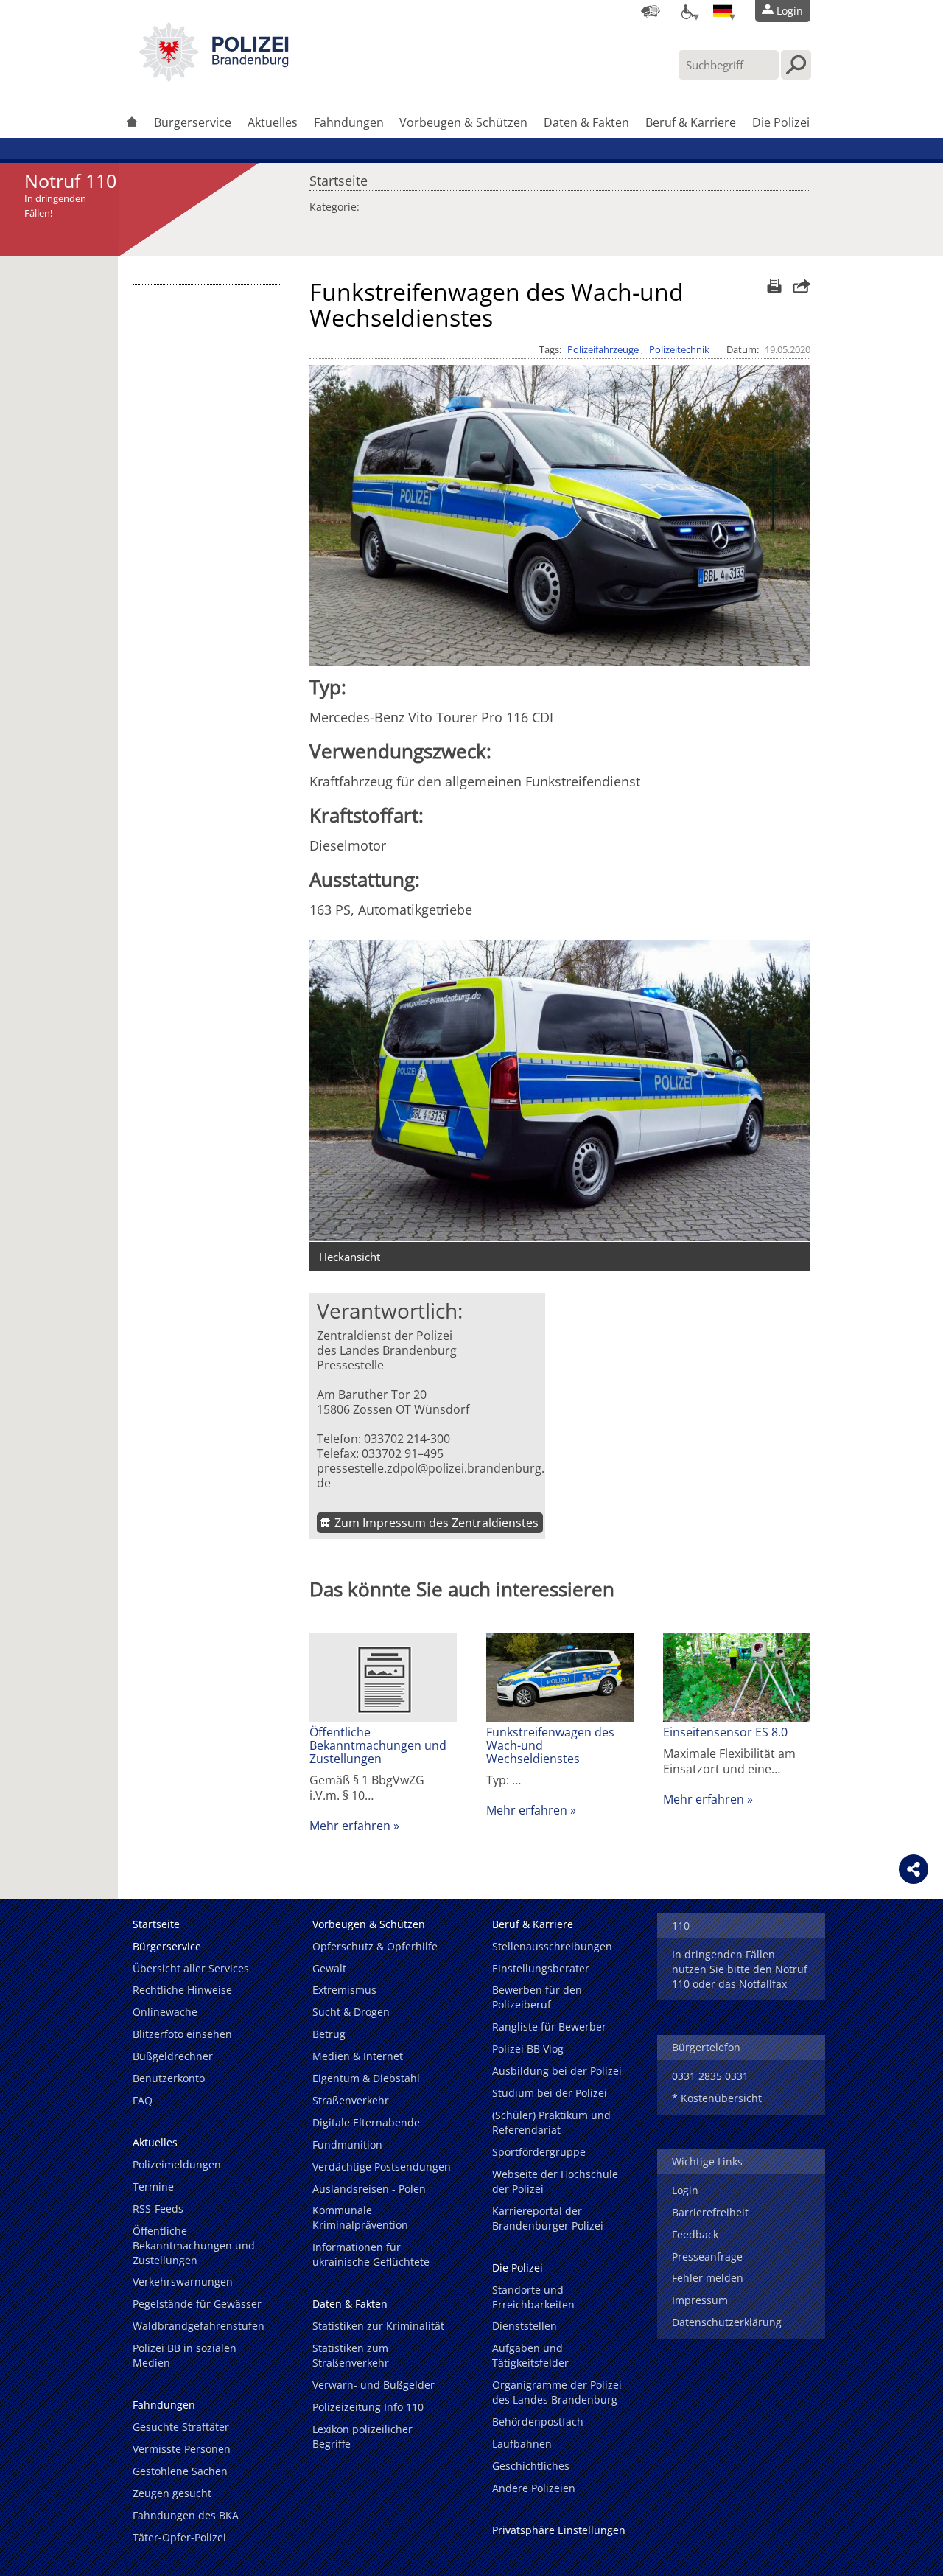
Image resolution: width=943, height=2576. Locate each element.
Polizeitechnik (679, 349)
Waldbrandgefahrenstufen (199, 2326)
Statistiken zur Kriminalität (378, 2326)
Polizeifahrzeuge (603, 349)
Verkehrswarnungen (183, 2282)
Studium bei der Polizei (550, 2093)
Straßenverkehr (351, 2100)
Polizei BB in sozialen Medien (185, 2355)
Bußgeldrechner (173, 2056)
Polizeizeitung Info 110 (368, 2407)
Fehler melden (708, 2278)
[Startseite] (132, 123)
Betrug (329, 2034)
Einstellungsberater (541, 1968)
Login (685, 2190)
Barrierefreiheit (710, 2212)
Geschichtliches (531, 2466)
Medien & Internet (358, 2056)
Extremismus (344, 1990)
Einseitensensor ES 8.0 (725, 1732)
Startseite (339, 177)
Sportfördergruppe (539, 2152)
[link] (214, 77)
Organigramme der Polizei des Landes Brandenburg (557, 2392)
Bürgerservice (193, 122)
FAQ (143, 2100)
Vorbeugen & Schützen (463, 122)
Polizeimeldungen (177, 2164)
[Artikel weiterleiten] (798, 286)
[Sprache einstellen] (723, 11)
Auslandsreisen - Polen (369, 2189)
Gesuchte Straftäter (181, 2427)
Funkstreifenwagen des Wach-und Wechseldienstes (550, 1745)
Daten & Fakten (586, 122)
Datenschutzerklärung (727, 2322)
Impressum (700, 2300)
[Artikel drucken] (772, 286)
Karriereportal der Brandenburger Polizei (548, 2218)
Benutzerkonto (169, 2078)
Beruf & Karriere (691, 122)
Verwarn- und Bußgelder (374, 2385)
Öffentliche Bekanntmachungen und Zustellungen (378, 1745)
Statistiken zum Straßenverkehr (351, 2355)
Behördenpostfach (538, 2422)
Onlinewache (165, 2012)
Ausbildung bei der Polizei (557, 2071)
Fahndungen (349, 122)
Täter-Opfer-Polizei (179, 2537)
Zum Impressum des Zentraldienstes (437, 1523)
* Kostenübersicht (717, 2098)
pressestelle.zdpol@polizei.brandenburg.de (431, 1476)
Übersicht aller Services (191, 1968)
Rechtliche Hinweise (182, 1990)
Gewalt (329, 1968)
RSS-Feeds (158, 2209)
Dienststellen (525, 2326)
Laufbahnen (522, 2444)
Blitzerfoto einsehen (182, 2034)
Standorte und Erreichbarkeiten (533, 2297)
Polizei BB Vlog (528, 2049)
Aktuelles (273, 122)
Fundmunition (347, 2144)
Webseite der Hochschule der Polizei (555, 2181)
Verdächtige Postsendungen (382, 2167)
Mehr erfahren (350, 1826)
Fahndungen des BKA (186, 2515)
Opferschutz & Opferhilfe (375, 1946)
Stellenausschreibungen (552, 1946)
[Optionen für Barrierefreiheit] (687, 11)
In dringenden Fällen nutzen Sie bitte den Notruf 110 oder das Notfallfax (740, 1969)
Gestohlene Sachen (180, 2471)
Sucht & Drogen (351, 2012)
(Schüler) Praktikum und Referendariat (551, 2122)
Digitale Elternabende (366, 2122)
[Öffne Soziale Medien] (914, 1869)
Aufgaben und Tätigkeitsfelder (530, 2355)
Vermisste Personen (182, 2449)
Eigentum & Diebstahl (366, 2078)
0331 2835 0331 (710, 2076)
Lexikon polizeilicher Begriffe (362, 2436)
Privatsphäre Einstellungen (559, 2530)
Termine (153, 2186)
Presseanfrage (707, 2256)
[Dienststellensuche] (651, 11)
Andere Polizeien (534, 2488)
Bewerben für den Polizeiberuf (537, 1997)
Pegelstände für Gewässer (197, 2304)
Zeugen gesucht (172, 2493)
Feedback (695, 2234)
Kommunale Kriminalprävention (360, 2217)
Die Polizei (781, 122)
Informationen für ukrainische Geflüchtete (371, 2254)
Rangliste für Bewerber (549, 2027)
